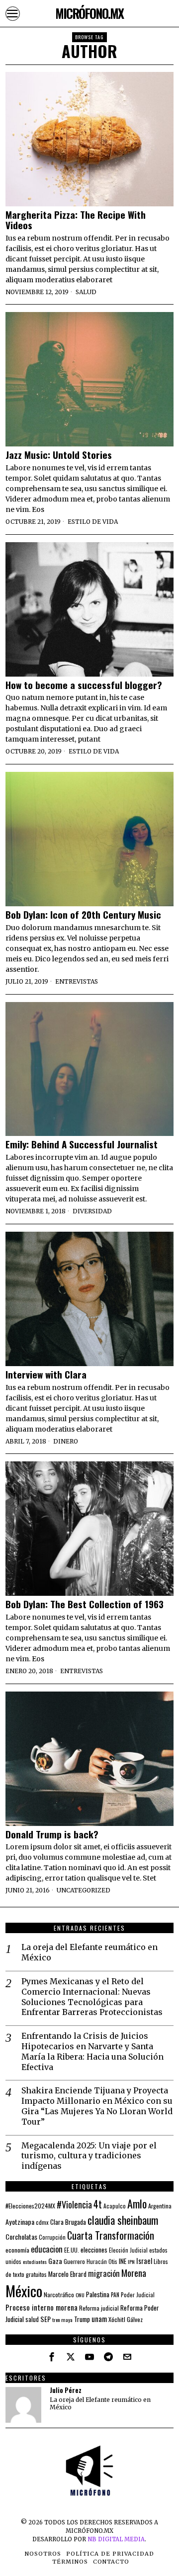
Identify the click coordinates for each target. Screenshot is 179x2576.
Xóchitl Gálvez (126, 2319)
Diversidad (92, 1211)
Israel (144, 2261)
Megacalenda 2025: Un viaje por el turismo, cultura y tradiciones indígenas (89, 2156)
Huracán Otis (102, 2262)
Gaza (55, 2261)
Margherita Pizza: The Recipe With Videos (76, 220)
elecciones (94, 2250)
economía (17, 2250)
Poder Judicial (138, 2294)
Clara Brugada (68, 2222)
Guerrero (74, 2261)
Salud (86, 292)
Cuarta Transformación (111, 2235)
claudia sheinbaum (123, 2220)
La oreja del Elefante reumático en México (89, 1952)
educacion (47, 2249)
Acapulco (115, 2206)
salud (32, 2319)
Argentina (160, 2206)
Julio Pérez (66, 2390)
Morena (134, 2273)
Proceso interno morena (42, 2307)
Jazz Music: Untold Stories (59, 455)
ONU (80, 2295)
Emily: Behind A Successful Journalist (82, 1144)
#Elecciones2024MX (30, 2206)
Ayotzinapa (20, 2222)
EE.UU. (72, 2250)
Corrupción (52, 2237)
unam (99, 2319)
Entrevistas (77, 981)
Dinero (66, 1441)
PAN (115, 2294)
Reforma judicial (99, 2308)
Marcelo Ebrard (67, 2274)
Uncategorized (84, 1890)
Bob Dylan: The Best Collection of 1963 (85, 1604)
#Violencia (74, 2204)
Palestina (98, 2294)
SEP (45, 2319)
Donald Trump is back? (52, 1834)
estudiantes (35, 2262)
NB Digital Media (116, 2539)
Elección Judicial (128, 2250)
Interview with (46, 1374)
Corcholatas (21, 2236)
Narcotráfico (59, 2294)
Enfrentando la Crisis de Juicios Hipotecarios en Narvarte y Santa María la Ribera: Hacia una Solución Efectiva (92, 2051)
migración (104, 2273)
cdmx (42, 2222)
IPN (131, 2262)
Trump (82, 2319)
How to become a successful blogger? (84, 685)
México (24, 2291)
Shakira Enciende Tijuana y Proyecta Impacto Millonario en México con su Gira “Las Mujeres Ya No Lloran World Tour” (97, 2106)
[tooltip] (52, 2357)
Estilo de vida (93, 522)
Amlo (137, 2203)
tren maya (62, 2320)
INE (123, 2261)
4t (98, 2204)
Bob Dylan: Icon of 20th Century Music (83, 914)
